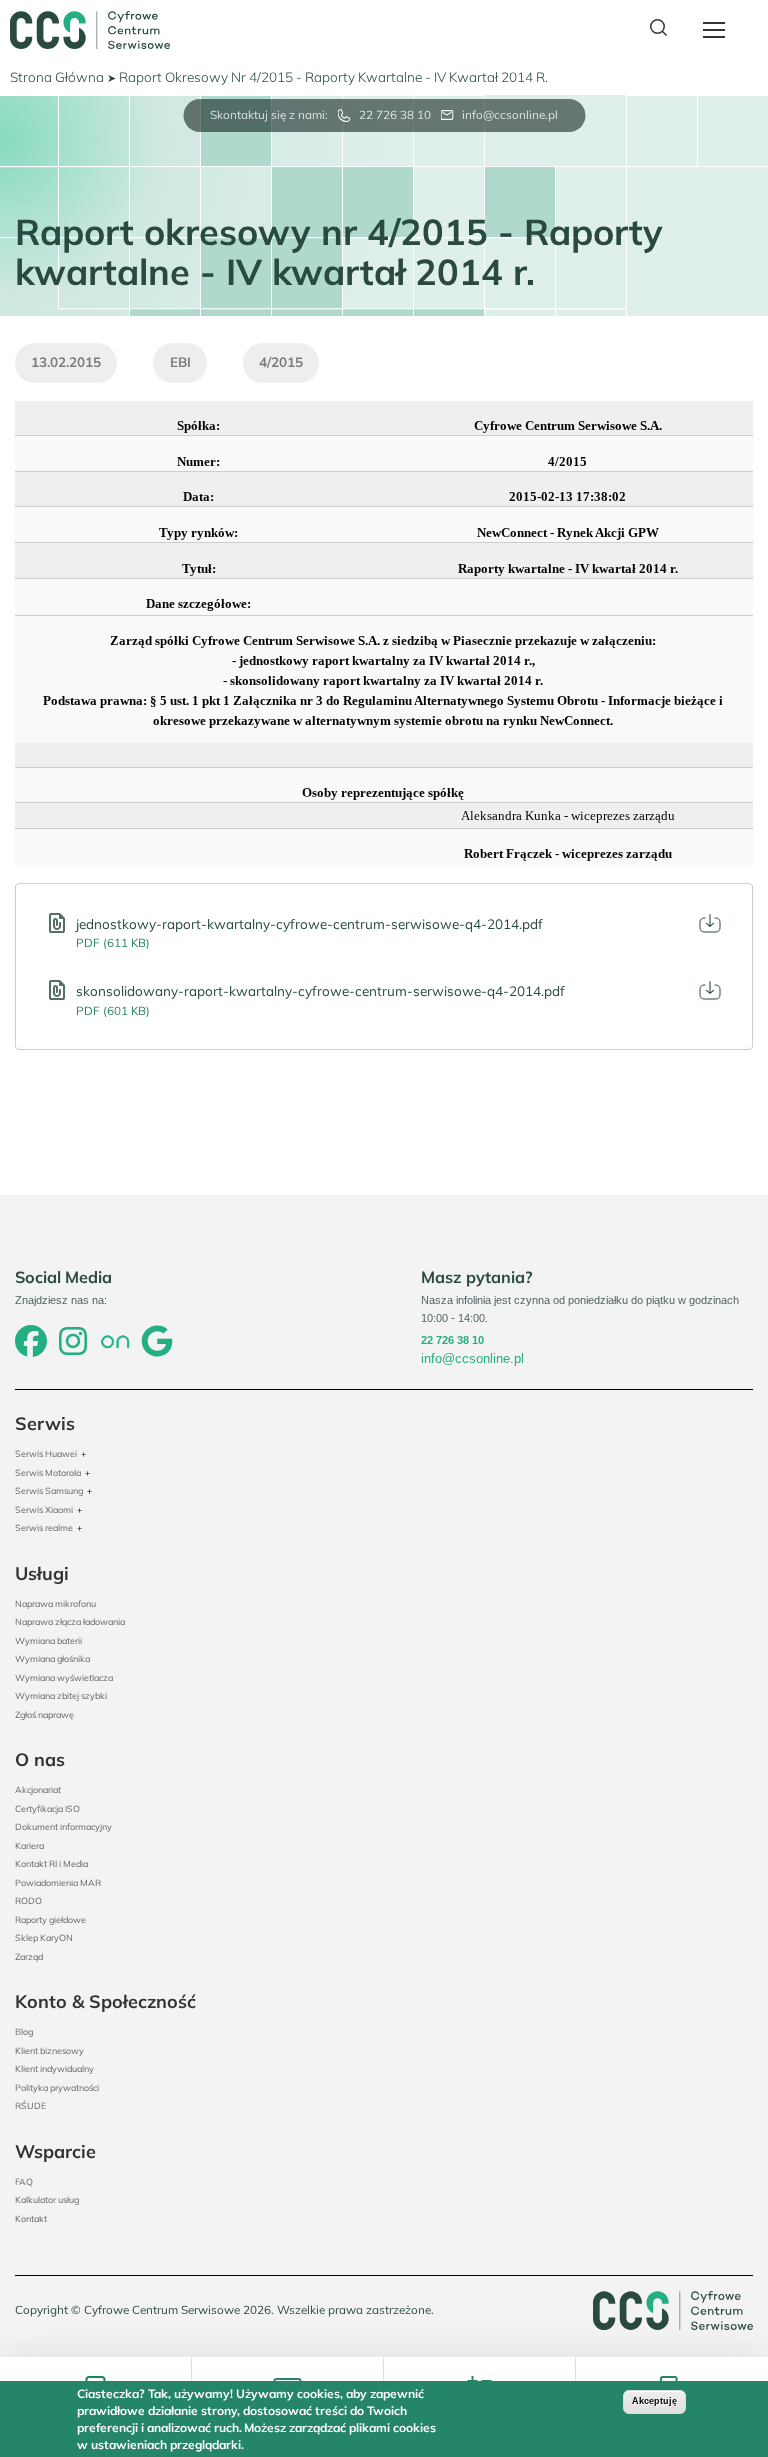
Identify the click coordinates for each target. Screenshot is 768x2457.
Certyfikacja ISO (47, 1808)
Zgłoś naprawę (44, 1714)
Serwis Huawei (46, 1453)
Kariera (29, 1845)
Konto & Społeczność (105, 2001)
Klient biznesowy (49, 2050)
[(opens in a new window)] (31, 1343)
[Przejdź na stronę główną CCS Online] (90, 30)
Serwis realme (44, 1527)
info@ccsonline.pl (510, 114)
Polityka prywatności (57, 2087)
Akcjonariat (38, 1789)
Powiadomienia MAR (58, 1882)
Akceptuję (654, 2401)
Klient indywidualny (54, 2068)
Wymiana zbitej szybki (61, 1695)
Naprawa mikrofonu (55, 1603)
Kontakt (31, 2218)
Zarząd (29, 1956)
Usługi (42, 1573)
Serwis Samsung (49, 1490)
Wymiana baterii (48, 1640)
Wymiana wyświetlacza (64, 1677)
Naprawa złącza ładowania (70, 1621)
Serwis (45, 1423)
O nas (40, 1759)
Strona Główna (57, 76)
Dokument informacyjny (63, 1826)
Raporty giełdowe (50, 1919)
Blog (24, 2031)
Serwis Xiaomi (44, 1509)
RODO (28, 1900)
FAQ (24, 2181)
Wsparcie (55, 2151)
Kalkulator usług (47, 2199)
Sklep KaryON (44, 1937)
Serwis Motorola (48, 1472)
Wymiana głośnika (52, 1658)
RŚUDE (30, 2105)
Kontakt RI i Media (51, 1863)
